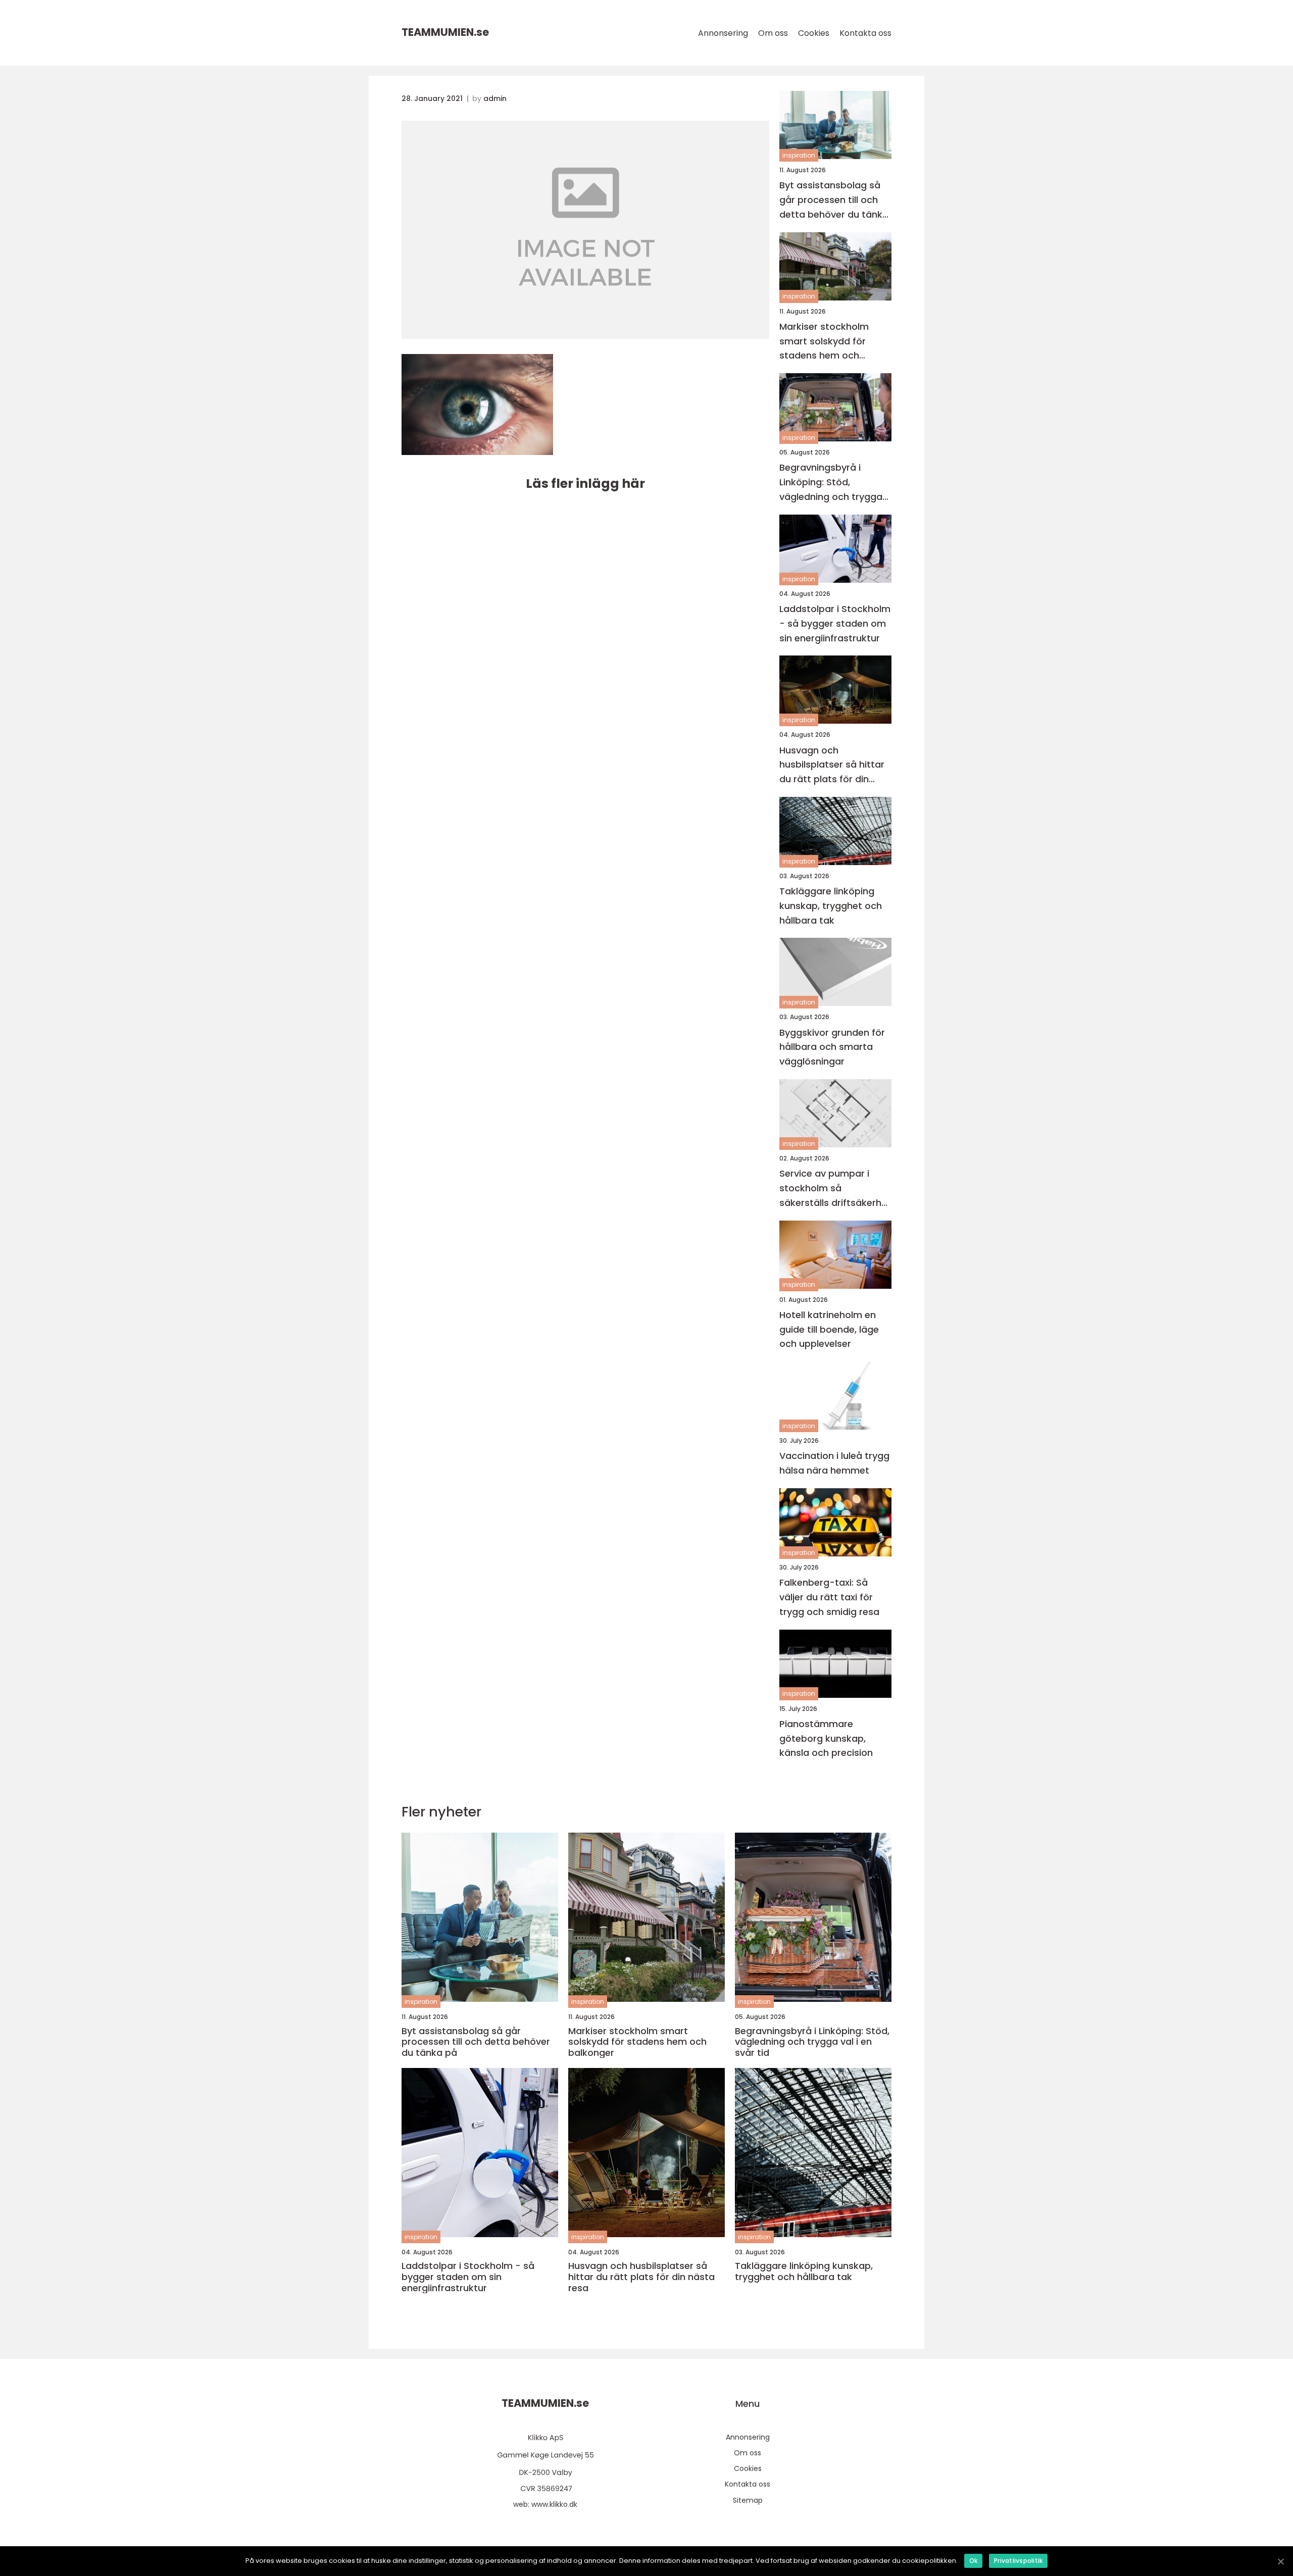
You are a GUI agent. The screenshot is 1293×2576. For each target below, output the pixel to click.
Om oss (773, 33)
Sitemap (748, 2500)
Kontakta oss (865, 33)
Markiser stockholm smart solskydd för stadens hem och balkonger (824, 342)
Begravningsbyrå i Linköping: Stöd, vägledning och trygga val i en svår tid (831, 483)
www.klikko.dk (554, 2504)
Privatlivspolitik (1018, 2561)
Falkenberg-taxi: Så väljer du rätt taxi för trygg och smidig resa (829, 1597)
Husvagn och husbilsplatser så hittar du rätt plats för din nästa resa (832, 765)
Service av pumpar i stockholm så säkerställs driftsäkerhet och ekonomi (835, 1189)
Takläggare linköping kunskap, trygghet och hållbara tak (831, 906)
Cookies (814, 33)
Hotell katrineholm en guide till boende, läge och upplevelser (829, 1329)
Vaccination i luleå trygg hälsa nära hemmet (834, 1463)
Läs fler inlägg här (585, 484)
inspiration (799, 155)
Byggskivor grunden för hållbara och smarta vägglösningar (832, 1047)
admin (495, 98)
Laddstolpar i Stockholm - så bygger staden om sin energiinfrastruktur (835, 623)
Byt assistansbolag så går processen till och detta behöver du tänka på (834, 200)
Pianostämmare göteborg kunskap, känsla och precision (826, 1738)
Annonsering (723, 33)
